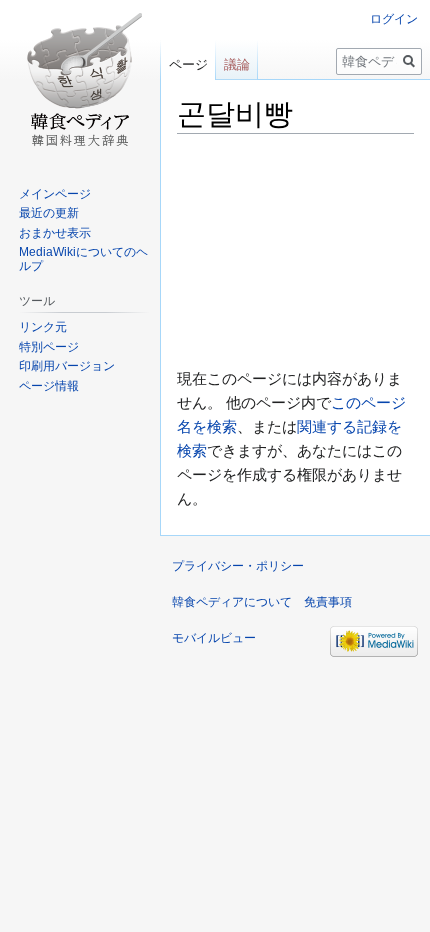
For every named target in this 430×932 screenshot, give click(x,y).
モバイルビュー (214, 638)
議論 (237, 64)
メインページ (55, 194)
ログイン (394, 19)
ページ (188, 64)
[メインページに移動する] (80, 80)
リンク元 (43, 327)
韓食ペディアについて (232, 602)
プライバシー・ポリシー (238, 566)
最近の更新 (49, 213)
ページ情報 (49, 386)
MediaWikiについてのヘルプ (83, 259)
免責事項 (328, 602)
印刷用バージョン (67, 366)
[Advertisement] (295, 251)
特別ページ (49, 347)
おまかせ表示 (55, 233)
